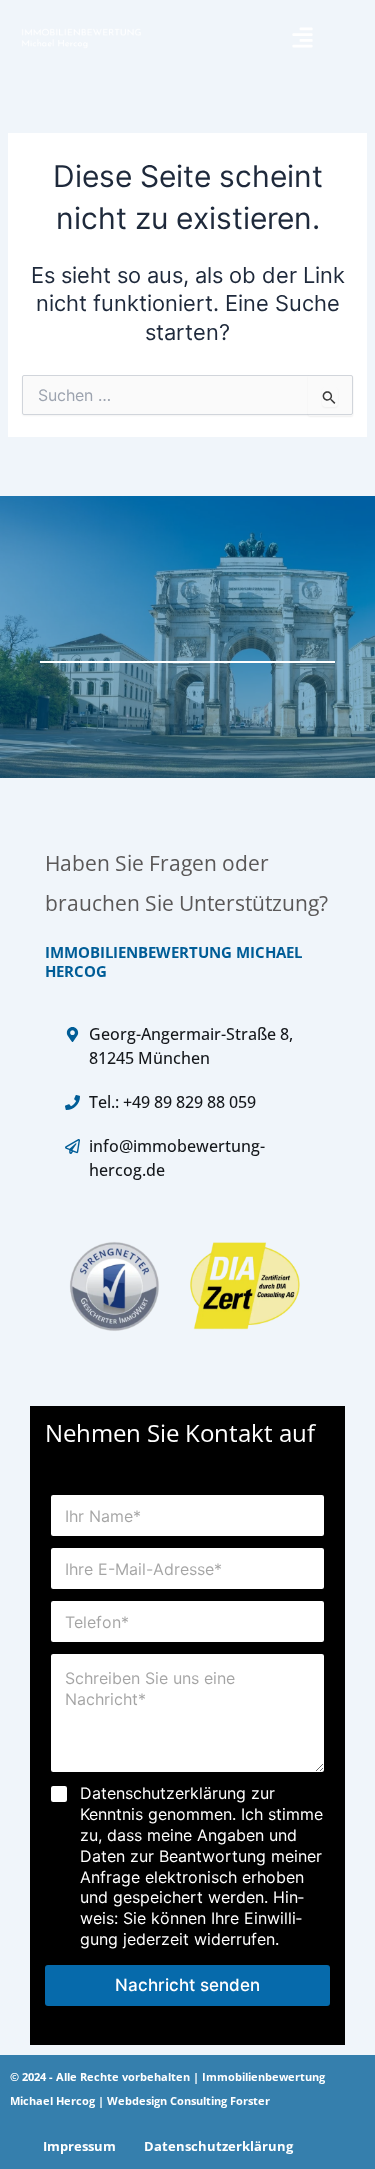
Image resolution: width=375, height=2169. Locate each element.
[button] (302, 37)
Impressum (79, 2146)
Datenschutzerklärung (218, 2146)
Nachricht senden (187, 1985)
